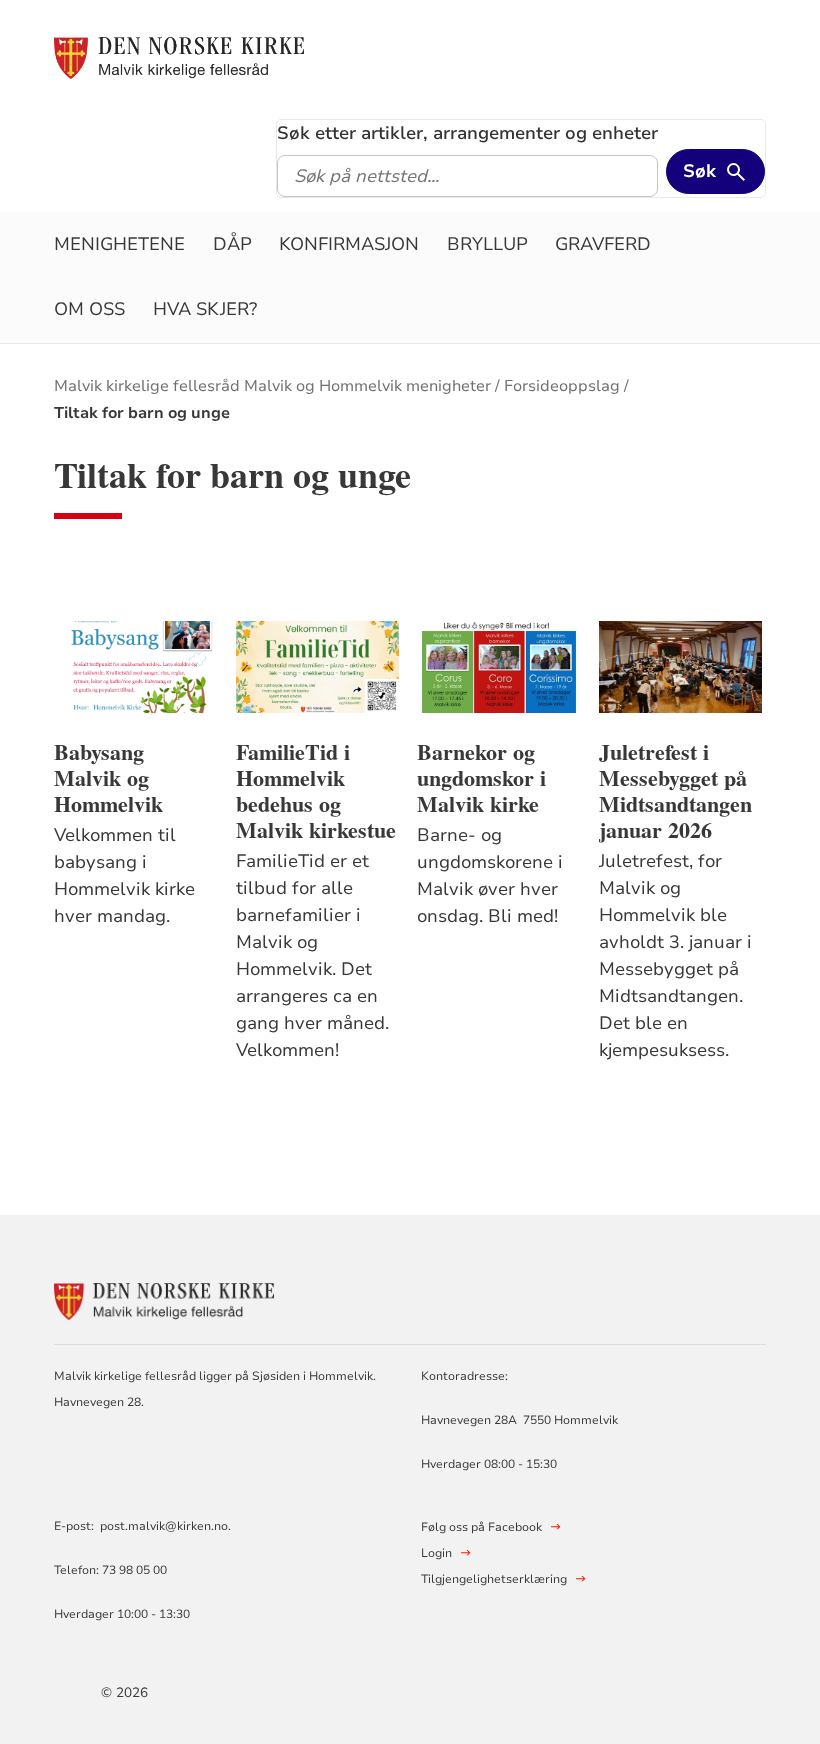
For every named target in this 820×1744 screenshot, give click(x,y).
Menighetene (119, 244)
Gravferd (603, 244)
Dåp (232, 244)
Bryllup (487, 244)
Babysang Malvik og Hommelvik (108, 778)
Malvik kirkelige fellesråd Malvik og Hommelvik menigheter (272, 386)
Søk (699, 171)
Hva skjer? (205, 309)
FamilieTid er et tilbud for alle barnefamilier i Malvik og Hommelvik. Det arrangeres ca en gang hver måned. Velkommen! (315, 955)
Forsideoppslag (562, 386)
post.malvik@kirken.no (164, 1526)
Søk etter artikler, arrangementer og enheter (467, 133)
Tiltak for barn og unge (142, 413)
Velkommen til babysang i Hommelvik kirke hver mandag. (124, 875)
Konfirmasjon (349, 244)
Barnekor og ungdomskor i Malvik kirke (481, 778)
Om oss (89, 309)
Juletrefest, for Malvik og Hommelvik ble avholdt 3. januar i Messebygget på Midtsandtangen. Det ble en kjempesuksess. (675, 955)
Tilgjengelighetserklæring (494, 1579)
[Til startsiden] (179, 57)
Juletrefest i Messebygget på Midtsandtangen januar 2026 (675, 791)
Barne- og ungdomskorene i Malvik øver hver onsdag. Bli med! (490, 875)
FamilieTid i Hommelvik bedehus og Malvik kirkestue (316, 791)
